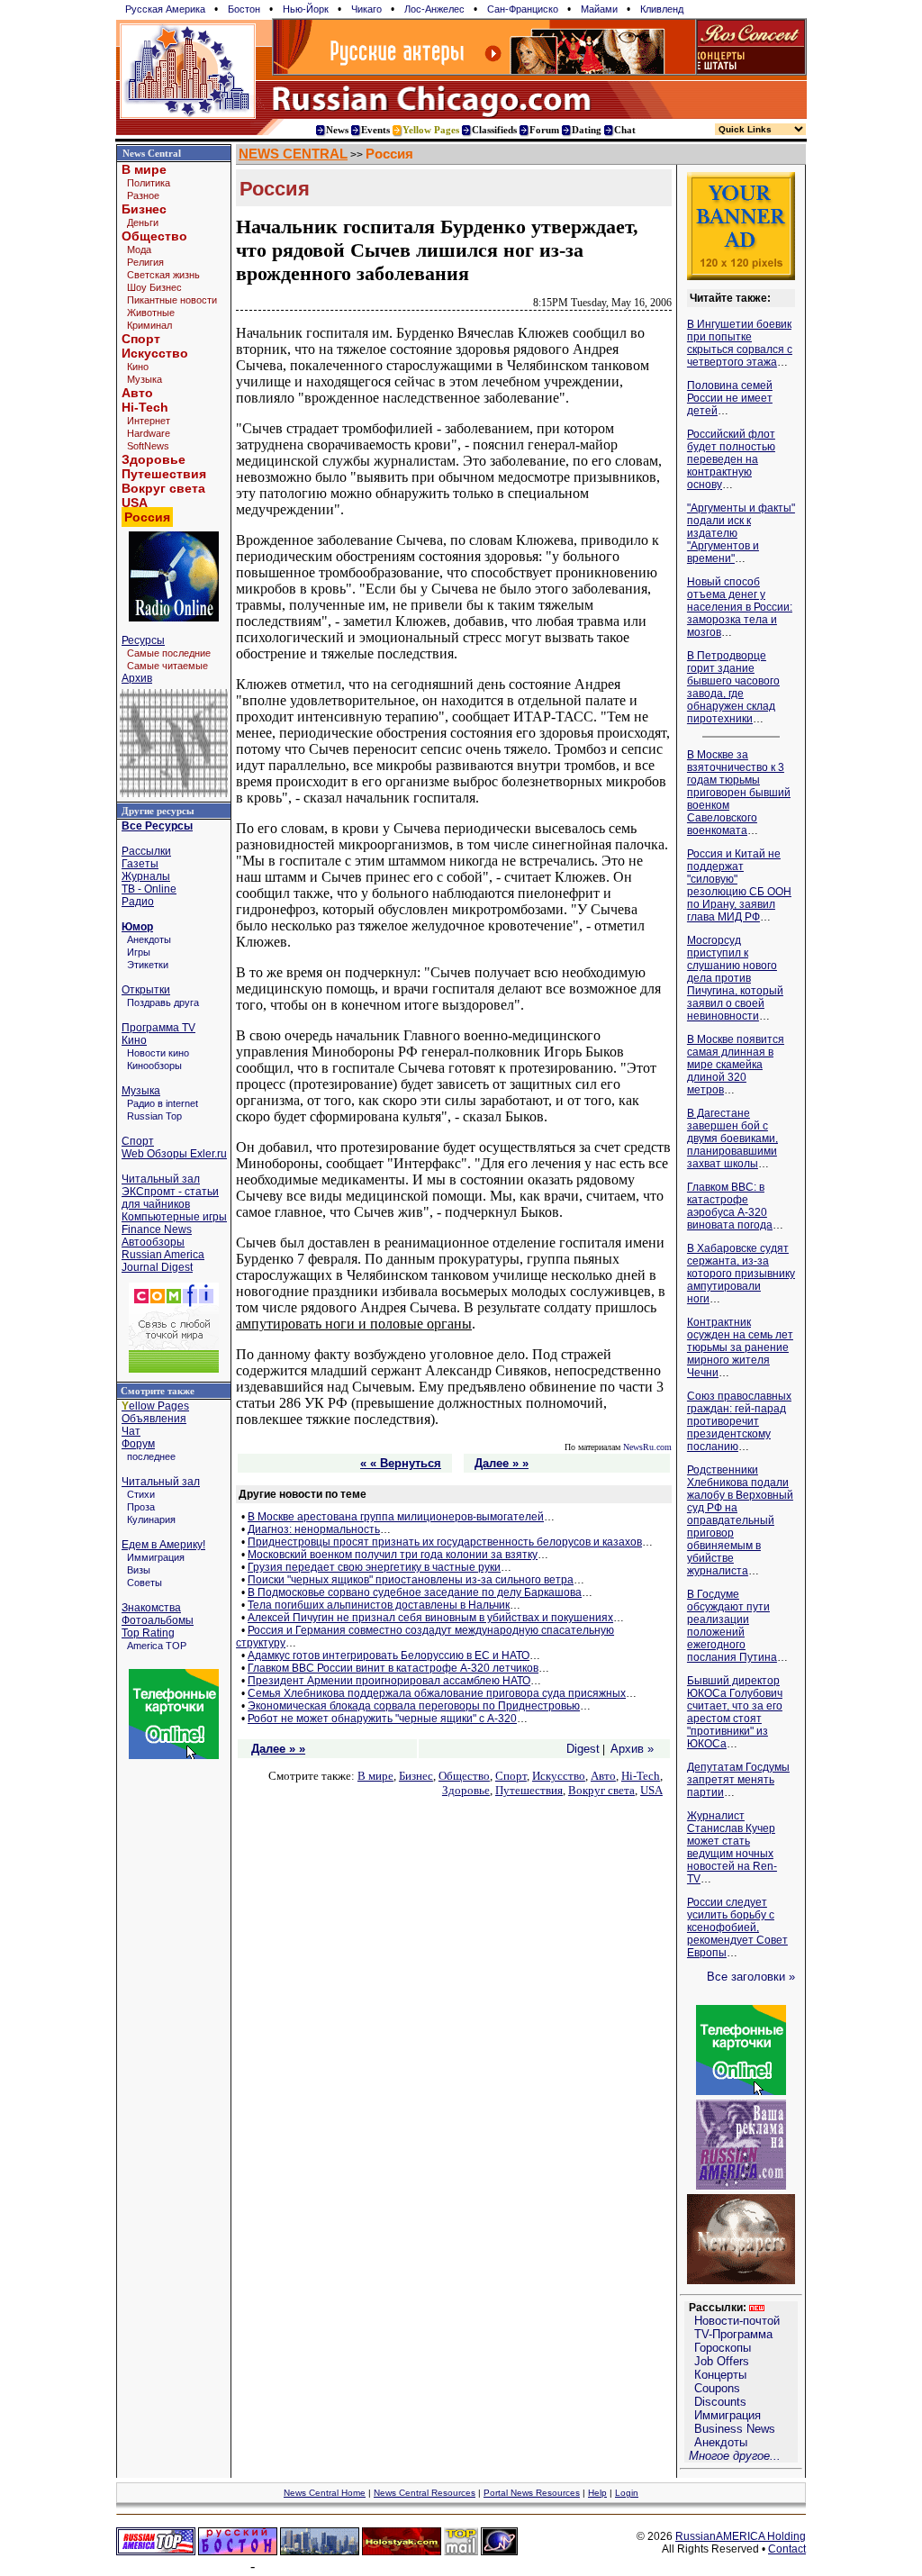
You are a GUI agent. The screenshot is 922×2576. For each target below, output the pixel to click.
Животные (151, 313)
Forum (544, 130)
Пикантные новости (172, 300)
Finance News (157, 1229)
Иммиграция (156, 1557)
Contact (787, 2549)
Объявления (154, 1419)
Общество (154, 236)
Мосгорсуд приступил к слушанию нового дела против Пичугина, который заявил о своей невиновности (735, 978)
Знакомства (151, 1608)
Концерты (720, 2375)
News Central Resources (425, 2493)
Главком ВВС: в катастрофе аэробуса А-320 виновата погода (730, 1206)
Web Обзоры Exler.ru (174, 1154)
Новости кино (158, 1053)
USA (135, 503)
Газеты (140, 864)
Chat (625, 130)
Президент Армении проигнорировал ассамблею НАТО (389, 1681)
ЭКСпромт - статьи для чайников (170, 1198)
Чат (131, 1431)
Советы (145, 1583)
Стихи (141, 1494)
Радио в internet (163, 1103)
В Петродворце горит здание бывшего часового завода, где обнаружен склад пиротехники (733, 687)
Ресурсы (143, 640)
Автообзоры (153, 1242)
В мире (144, 169)
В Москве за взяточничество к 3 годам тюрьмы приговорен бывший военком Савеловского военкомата (739, 793)
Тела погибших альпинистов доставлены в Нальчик (379, 1605)
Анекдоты (149, 939)
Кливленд (662, 9)
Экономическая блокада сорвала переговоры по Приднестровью (414, 1706)
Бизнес (144, 209)
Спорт (141, 339)
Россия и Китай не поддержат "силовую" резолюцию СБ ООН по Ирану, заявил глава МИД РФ (739, 885)
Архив (137, 678)
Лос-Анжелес (434, 9)
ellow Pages (155, 1406)
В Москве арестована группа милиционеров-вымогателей (396, 1517)
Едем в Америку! (163, 1545)
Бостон (244, 9)
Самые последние (169, 653)
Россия (389, 154)
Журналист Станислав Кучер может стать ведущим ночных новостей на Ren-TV (732, 1847)
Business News (735, 2429)
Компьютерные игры (174, 1217)
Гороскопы (723, 2348)
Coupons (717, 2388)
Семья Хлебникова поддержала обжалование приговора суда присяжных (437, 1693)
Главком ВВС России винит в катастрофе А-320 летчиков (393, 1668)
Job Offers (722, 2361)
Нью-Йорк (306, 9)
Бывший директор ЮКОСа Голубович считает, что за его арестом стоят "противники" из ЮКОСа (735, 1712)
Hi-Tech (145, 407)
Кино (138, 367)
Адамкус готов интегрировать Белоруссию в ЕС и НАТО (389, 1655)
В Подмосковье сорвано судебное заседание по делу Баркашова (415, 1592)
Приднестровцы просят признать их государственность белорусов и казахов (445, 1542)
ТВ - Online (149, 889)
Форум (138, 1444)
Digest (583, 1749)
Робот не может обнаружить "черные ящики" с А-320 (382, 1719)
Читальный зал (161, 1179)
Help (597, 2493)
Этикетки (148, 965)
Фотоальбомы (158, 1620)
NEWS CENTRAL (293, 154)
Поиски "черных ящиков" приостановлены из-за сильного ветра (411, 1580)
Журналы (146, 876)
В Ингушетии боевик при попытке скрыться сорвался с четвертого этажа (740, 343)
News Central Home (325, 2493)
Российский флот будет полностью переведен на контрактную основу (731, 459)
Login (627, 2493)
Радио (138, 902)
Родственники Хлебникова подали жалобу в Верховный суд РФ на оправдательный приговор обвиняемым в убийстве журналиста (740, 1520)
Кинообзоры (154, 1066)
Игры (139, 952)
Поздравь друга (163, 1002)
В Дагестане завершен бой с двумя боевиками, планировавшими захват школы (732, 1138)
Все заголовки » (751, 1977)
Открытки (146, 990)
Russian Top (154, 1116)
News (337, 130)
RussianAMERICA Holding (741, 2536)
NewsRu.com (647, 1447)
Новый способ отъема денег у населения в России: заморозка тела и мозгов (740, 607)
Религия (145, 262)
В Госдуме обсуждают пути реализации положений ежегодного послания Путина (732, 1626)
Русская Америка (165, 9)
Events (375, 130)
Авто (137, 393)
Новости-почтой (737, 2321)
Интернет (149, 421)
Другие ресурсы (158, 811)
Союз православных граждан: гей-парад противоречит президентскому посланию (739, 1421)
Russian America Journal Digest (163, 1261)
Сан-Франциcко (523, 9)
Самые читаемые (167, 666)
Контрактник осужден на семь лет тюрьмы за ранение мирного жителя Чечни (740, 1347)
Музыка (145, 379)
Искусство (155, 353)
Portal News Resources (532, 2493)
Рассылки (146, 851)
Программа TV (158, 1028)
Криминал (149, 325)
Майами (599, 9)
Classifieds (494, 130)
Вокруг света (163, 488)
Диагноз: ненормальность (314, 1529)
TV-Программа (733, 2334)
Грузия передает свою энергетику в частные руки (374, 1567)
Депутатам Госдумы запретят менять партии (738, 1780)
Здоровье (154, 459)
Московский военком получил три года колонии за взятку (393, 1555)
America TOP (157, 1646)
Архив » (632, 1749)
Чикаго (366, 9)
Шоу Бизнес (154, 287)
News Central (152, 153)
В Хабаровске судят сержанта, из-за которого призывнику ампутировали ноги (741, 1274)
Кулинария (151, 1519)
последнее (151, 1456)
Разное (143, 195)
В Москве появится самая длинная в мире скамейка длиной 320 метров (736, 1065)
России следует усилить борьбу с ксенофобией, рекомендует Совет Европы (737, 1927)
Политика (149, 183)
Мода (139, 249)
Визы (139, 1570)
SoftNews (148, 446)
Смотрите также (158, 1391)
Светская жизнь (163, 275)
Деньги (143, 222)
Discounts (720, 2402)
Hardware (149, 433)
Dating (587, 130)
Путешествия (164, 474)
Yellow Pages (431, 130)
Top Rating (148, 1633)
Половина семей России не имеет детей (730, 398)
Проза (141, 1507)
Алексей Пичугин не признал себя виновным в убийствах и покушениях (430, 1618)
